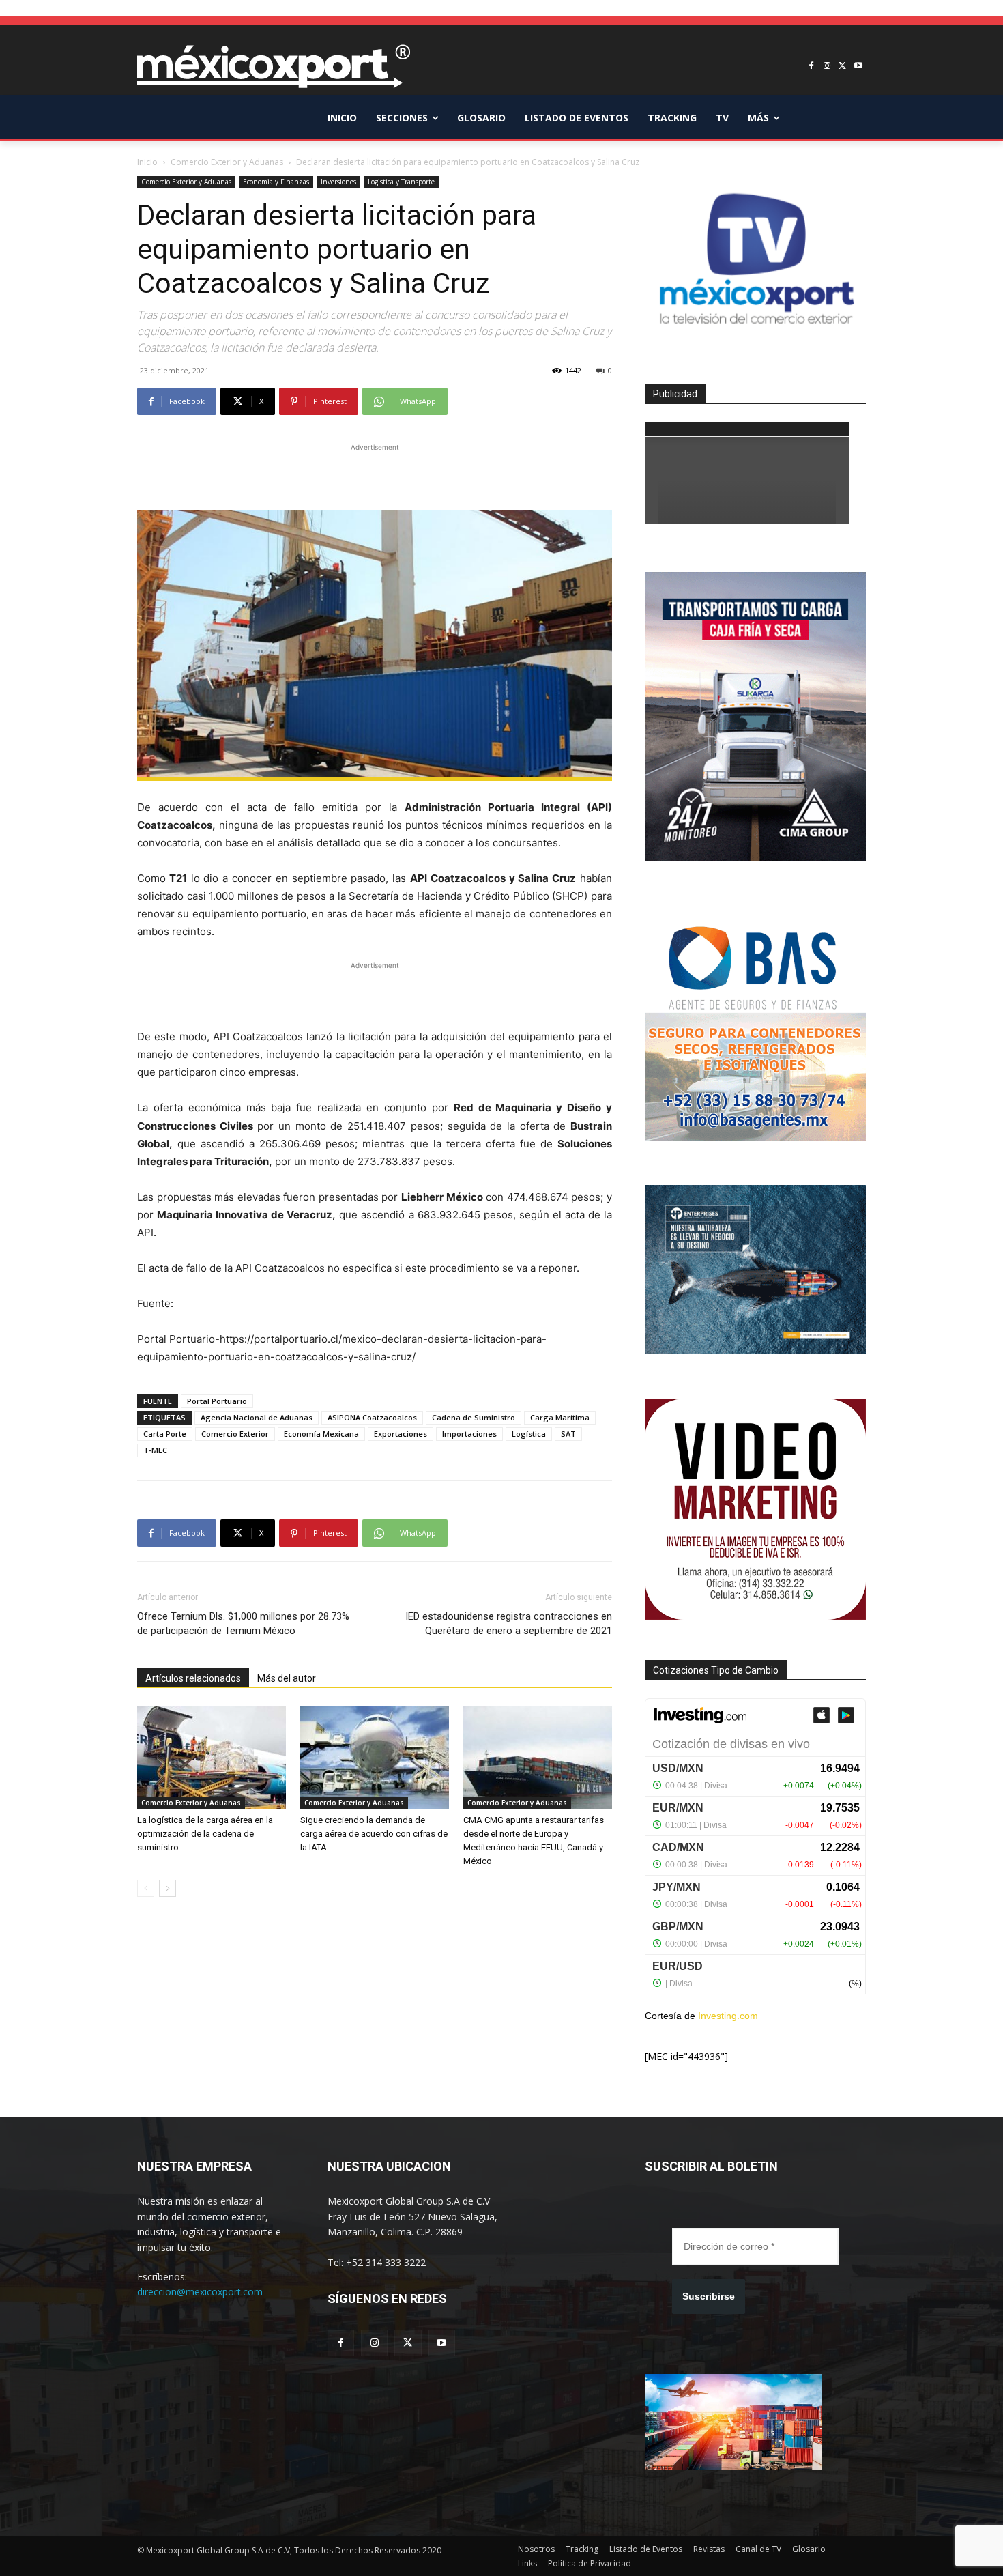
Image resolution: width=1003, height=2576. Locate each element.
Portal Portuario (217, 1401)
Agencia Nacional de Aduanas (257, 1417)
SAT (568, 1434)
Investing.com (728, 2016)
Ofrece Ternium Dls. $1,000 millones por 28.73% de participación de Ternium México (243, 1623)
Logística (529, 1434)
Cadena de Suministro (474, 1417)
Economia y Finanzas (276, 182)
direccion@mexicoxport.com (200, 2292)
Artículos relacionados (193, 1678)
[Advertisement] (375, 475)
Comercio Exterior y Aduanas (227, 162)
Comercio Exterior (235, 1434)
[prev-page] (146, 1888)
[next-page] (168, 1888)
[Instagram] (827, 67)
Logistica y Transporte (401, 182)
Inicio (147, 162)
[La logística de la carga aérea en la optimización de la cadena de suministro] (212, 1758)
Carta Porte (165, 1434)
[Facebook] (812, 67)
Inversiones (338, 182)
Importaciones (469, 1434)
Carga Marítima (560, 1417)
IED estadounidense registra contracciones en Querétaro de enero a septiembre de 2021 (509, 1623)
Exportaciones (401, 1434)
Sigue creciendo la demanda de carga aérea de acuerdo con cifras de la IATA (374, 1834)
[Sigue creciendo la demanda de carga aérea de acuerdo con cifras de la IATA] (375, 1758)
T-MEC (155, 1450)
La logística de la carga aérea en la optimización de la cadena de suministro (205, 1834)
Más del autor (287, 1678)
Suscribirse (709, 2296)
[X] (842, 67)
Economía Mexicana (321, 1434)
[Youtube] (858, 67)
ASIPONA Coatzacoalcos (372, 1417)
